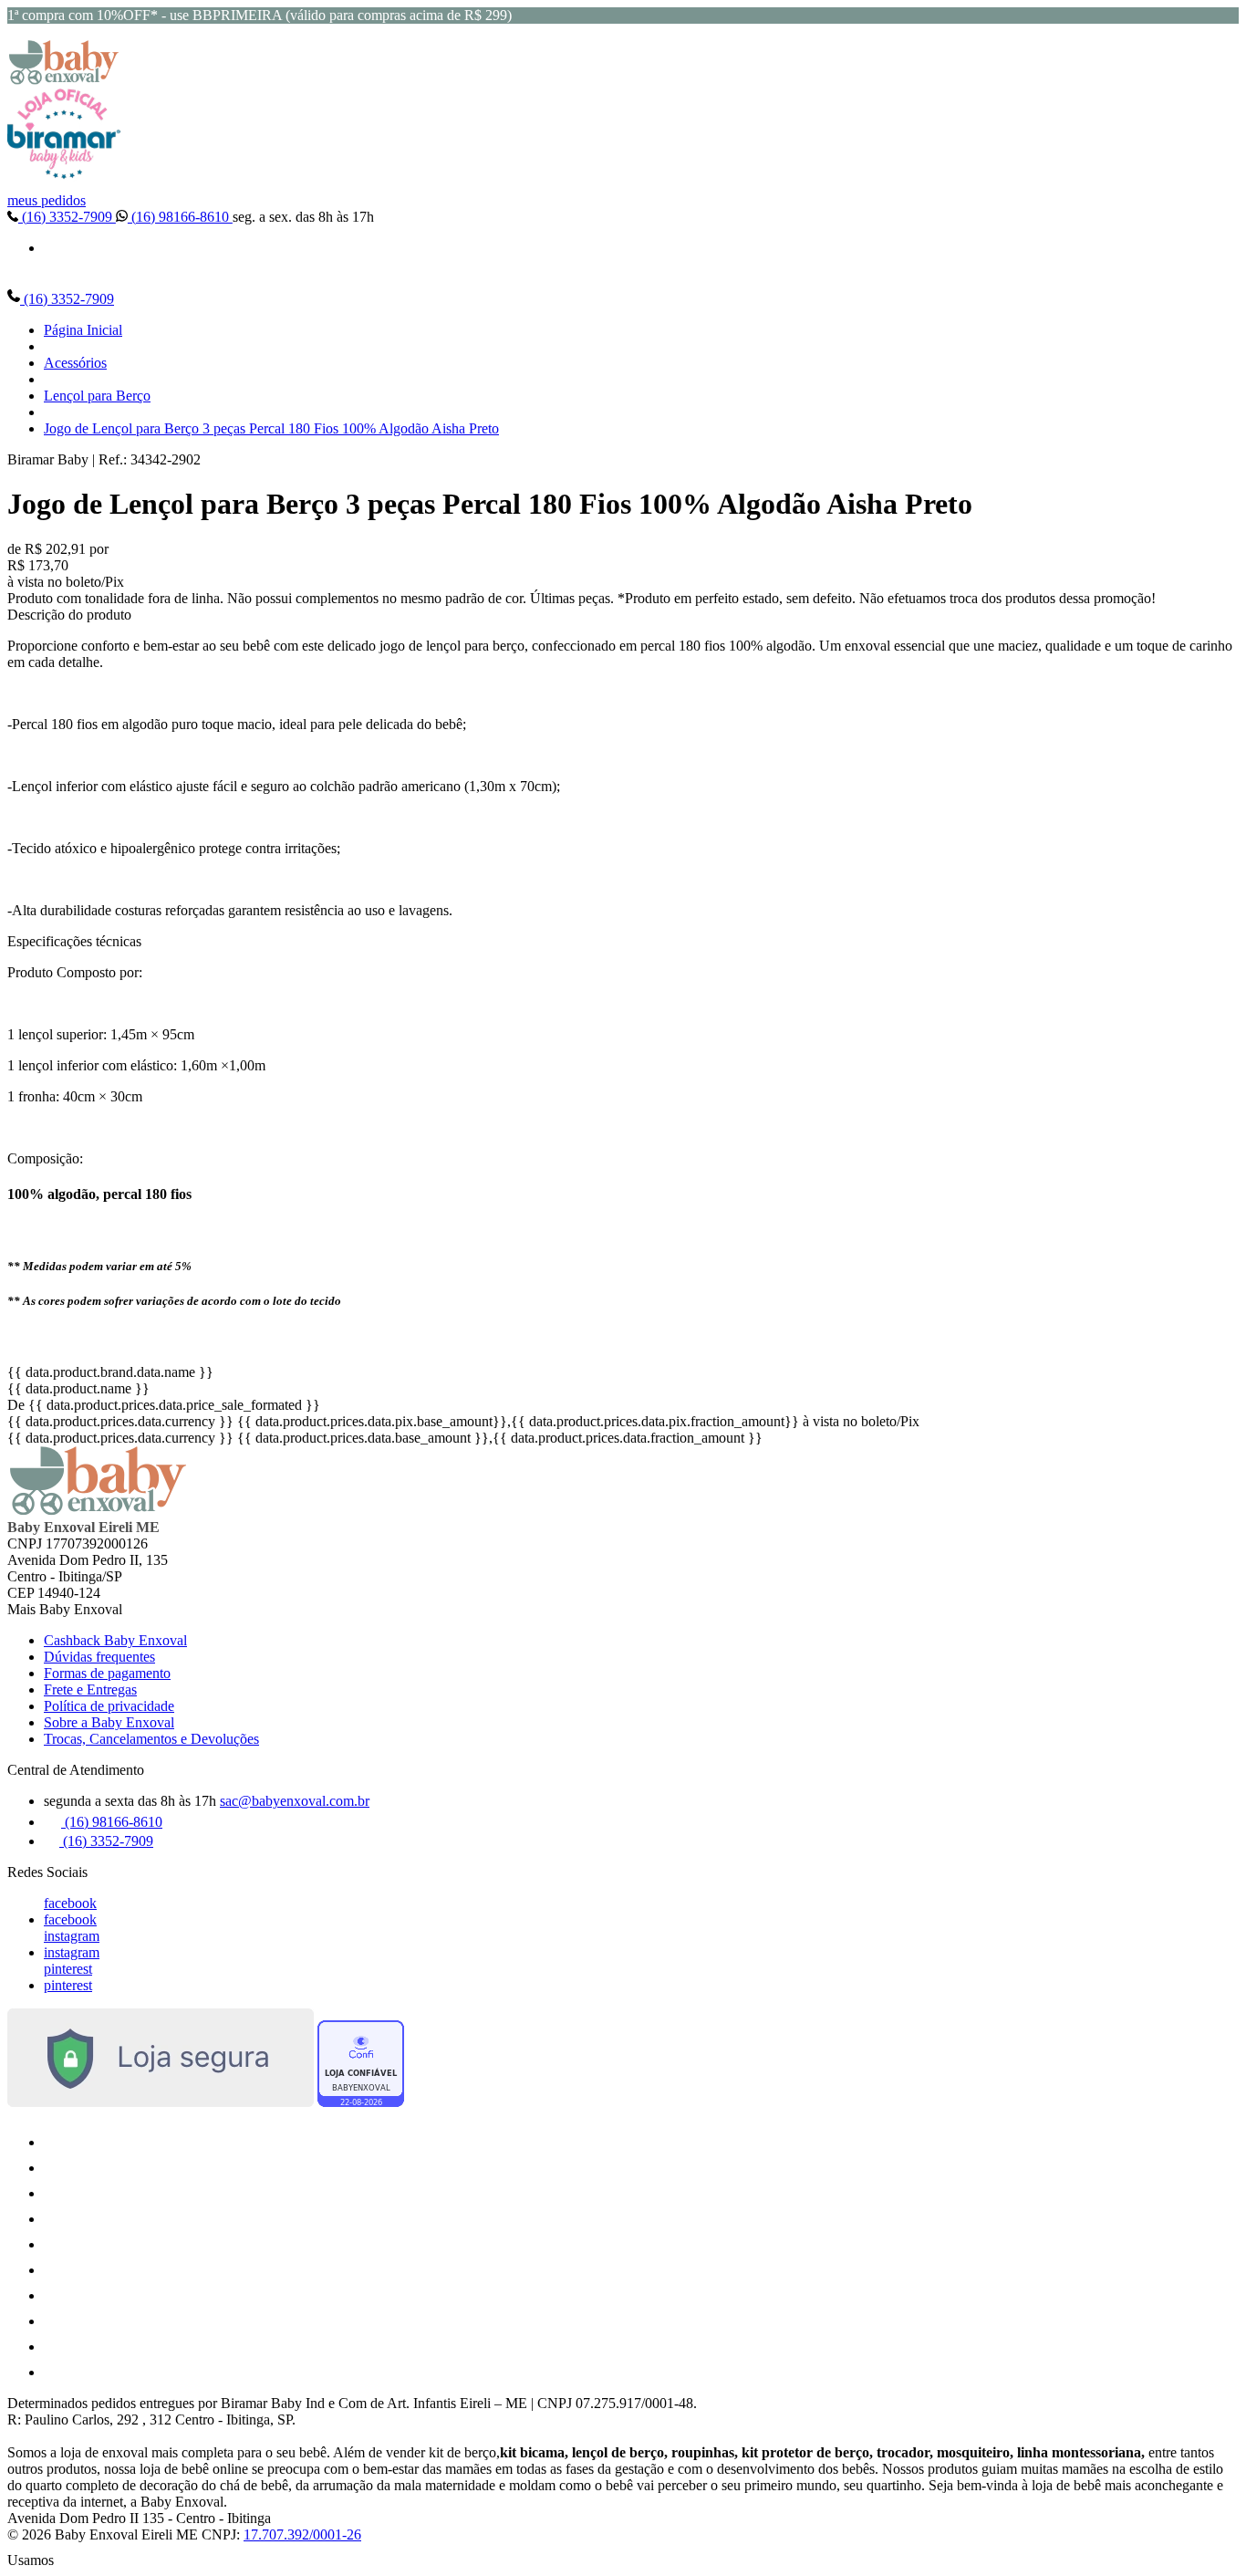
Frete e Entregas (90, 1690)
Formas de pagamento (107, 1673)
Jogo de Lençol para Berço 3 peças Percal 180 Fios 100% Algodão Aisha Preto (271, 428)
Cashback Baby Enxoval (115, 1640)
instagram (72, 1936)
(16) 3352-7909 (67, 217)
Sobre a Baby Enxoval (109, 1722)
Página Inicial (83, 330)
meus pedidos (47, 200)
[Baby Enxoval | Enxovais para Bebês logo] (64, 80)
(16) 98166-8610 (180, 217)
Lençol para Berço (97, 396)
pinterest (68, 1969)
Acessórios (75, 363)
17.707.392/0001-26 (302, 2534)
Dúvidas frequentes (99, 1657)
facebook (70, 1903)
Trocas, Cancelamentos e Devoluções (151, 1739)
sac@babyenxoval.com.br (295, 1801)
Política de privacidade (109, 1706)
